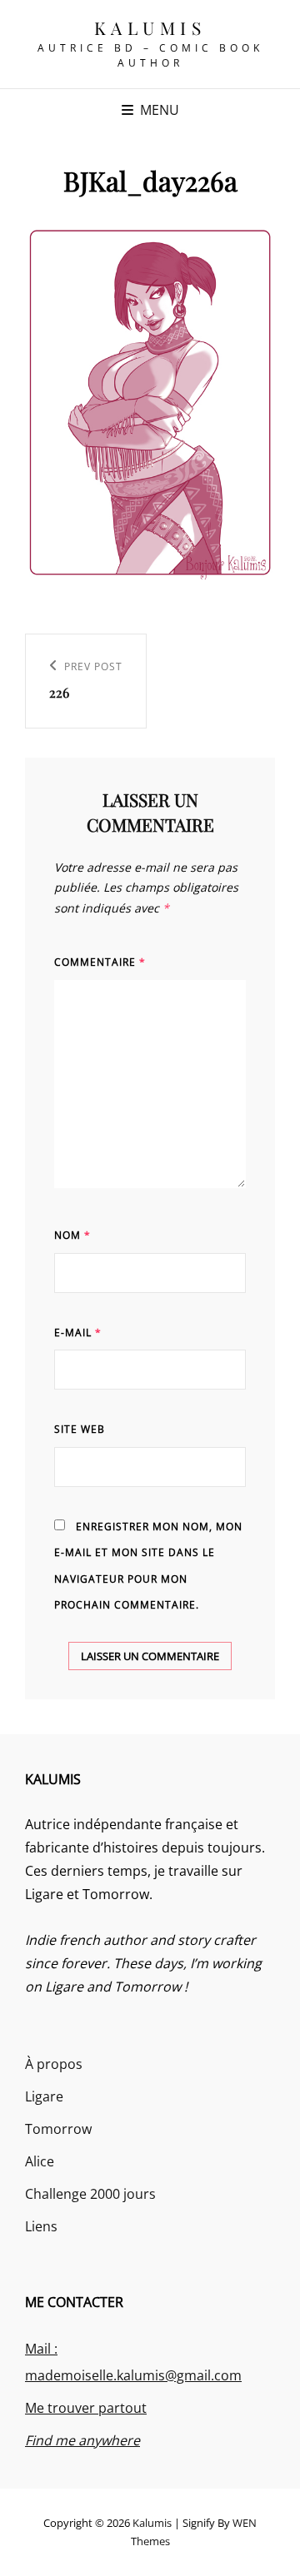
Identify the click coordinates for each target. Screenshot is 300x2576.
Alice (40, 2161)
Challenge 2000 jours (90, 2194)
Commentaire (100, 962)
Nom (72, 1235)
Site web (80, 1429)
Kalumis (150, 27)
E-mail (78, 1333)
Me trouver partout (86, 2408)
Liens (41, 2226)
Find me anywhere (82, 2440)
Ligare (44, 2096)
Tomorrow (58, 2129)
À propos (54, 2064)
